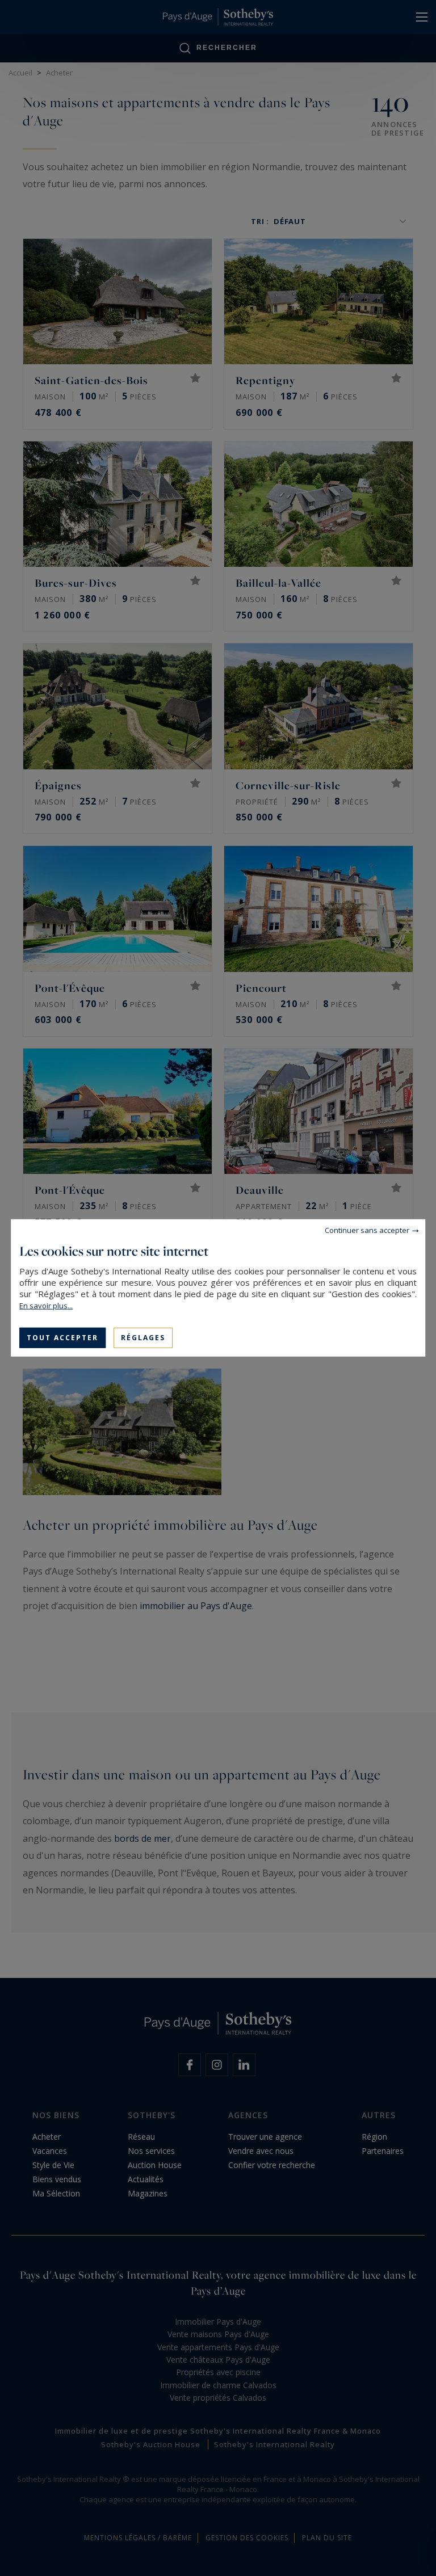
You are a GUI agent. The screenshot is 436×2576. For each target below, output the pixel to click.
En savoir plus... (46, 1306)
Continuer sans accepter (367, 1230)
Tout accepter (62, 1338)
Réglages (143, 1338)
